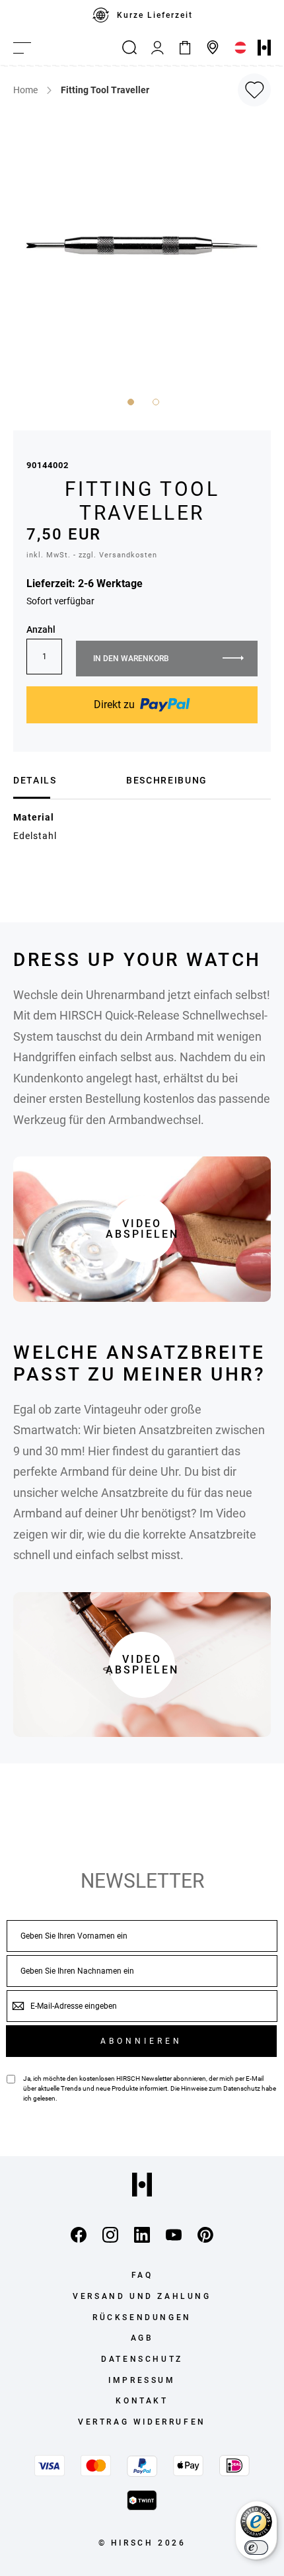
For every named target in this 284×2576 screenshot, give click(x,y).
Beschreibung (167, 780)
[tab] (65, 780)
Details (35, 780)
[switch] (256, 2548)
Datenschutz (242, 2088)
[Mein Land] (240, 48)
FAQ (142, 2275)
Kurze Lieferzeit (155, 15)
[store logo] (264, 48)
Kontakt (142, 2401)
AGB (142, 2338)
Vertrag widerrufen (142, 2422)
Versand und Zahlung (142, 2296)
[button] (129, 401)
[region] (142, 15)
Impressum (142, 2380)
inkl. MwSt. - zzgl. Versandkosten (92, 555)
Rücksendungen (142, 2317)
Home (25, 90)
